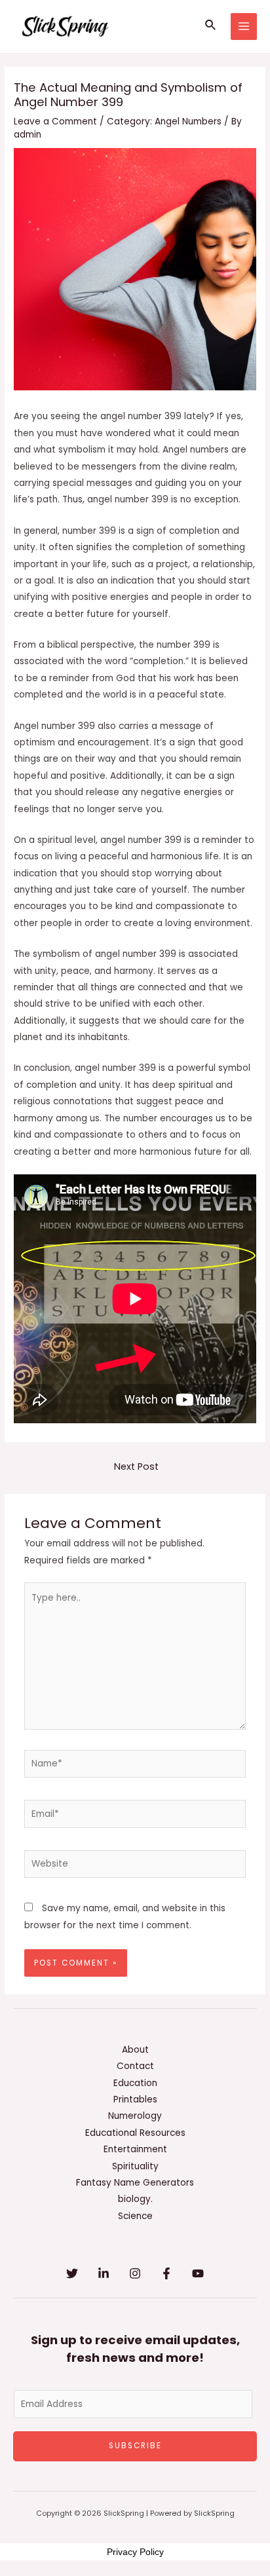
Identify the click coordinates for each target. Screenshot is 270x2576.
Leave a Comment (55, 121)
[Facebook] (166, 2273)
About (135, 2050)
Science (135, 2216)
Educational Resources (135, 2133)
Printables (135, 2100)
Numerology (135, 2116)
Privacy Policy (135, 2552)
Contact (135, 2066)
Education (135, 2083)
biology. (135, 2199)
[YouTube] (198, 2273)
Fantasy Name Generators (135, 2183)
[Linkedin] (104, 2273)
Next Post (136, 1466)
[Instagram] (135, 2273)
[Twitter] (72, 2273)
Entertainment (135, 2149)
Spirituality (135, 2166)
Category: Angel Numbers (164, 121)
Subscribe (135, 2446)
